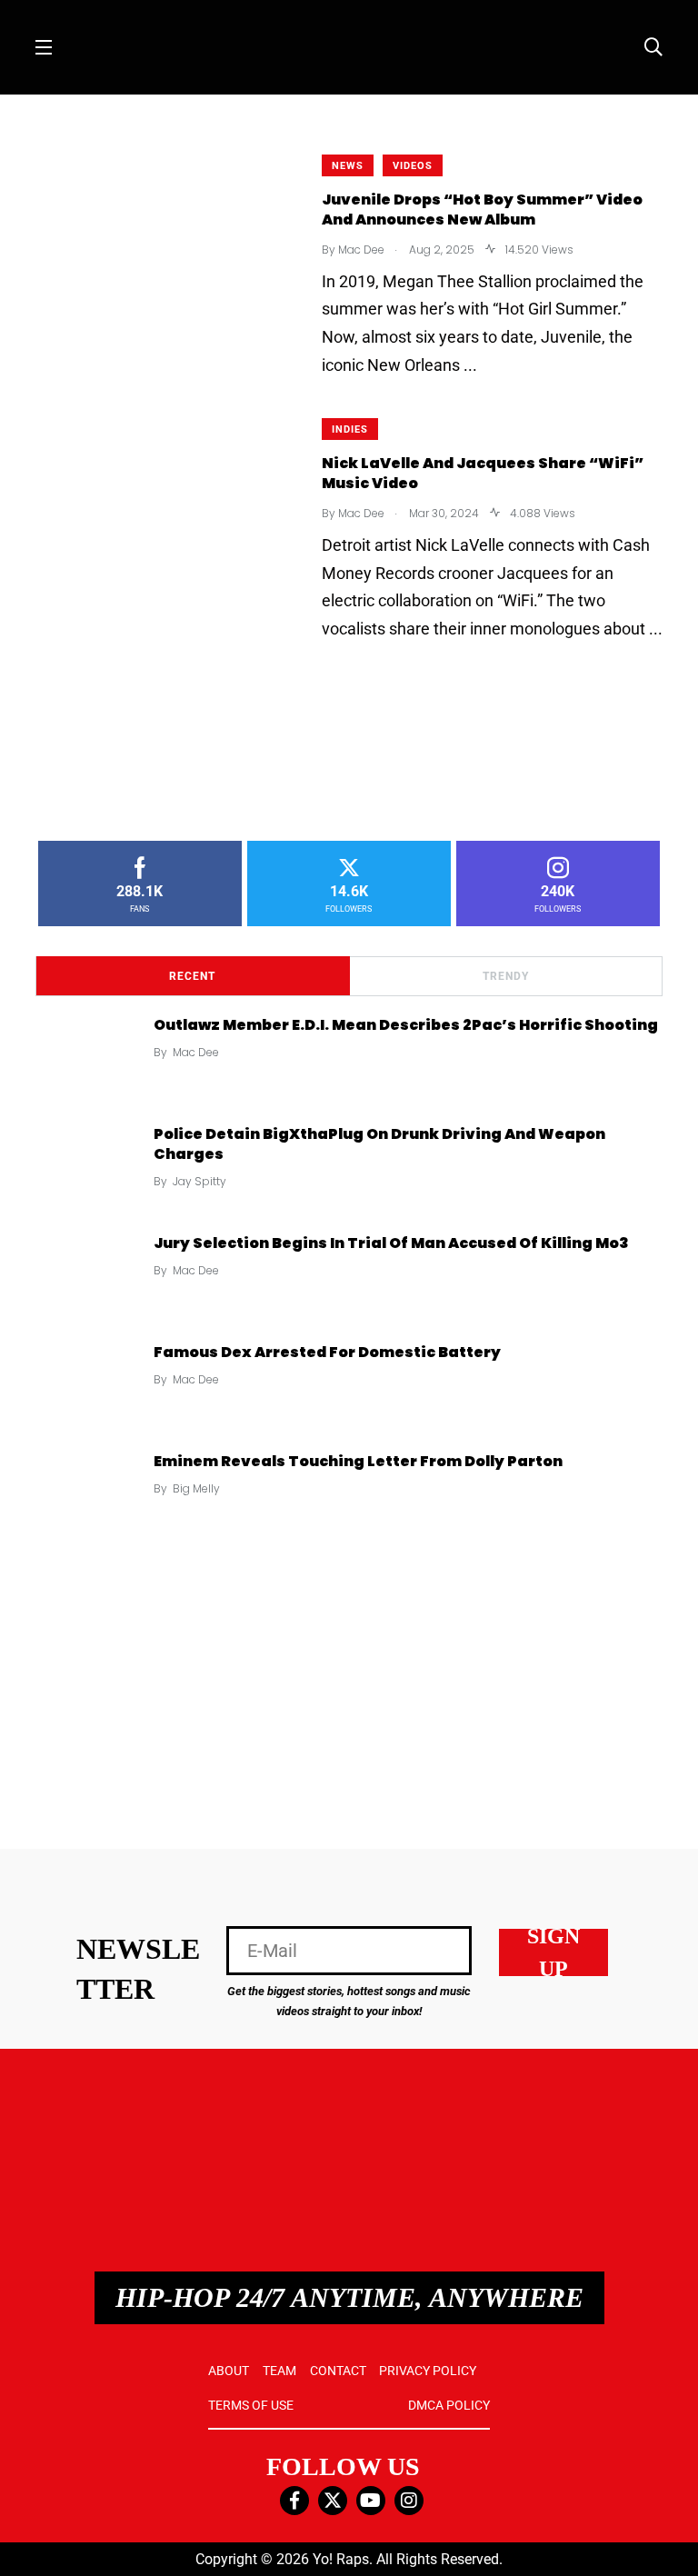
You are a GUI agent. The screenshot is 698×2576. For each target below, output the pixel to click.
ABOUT (229, 2371)
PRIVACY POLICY (428, 2371)
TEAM (279, 2371)
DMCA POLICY (449, 2405)
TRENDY (506, 976)
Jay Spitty (199, 1181)
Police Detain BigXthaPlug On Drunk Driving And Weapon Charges (379, 1143)
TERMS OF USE (251, 2405)
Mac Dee (196, 1052)
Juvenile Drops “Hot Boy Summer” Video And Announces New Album (482, 210)
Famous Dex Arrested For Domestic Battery (327, 1351)
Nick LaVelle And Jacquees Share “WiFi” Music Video (483, 473)
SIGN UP (553, 1952)
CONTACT (338, 2371)
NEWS (348, 166)
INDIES (350, 429)
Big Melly (196, 1488)
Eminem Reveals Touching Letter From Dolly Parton (358, 1460)
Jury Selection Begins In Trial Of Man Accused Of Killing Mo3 (391, 1242)
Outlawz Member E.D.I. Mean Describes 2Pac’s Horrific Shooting (406, 1024)
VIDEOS (413, 166)
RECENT (192, 976)
